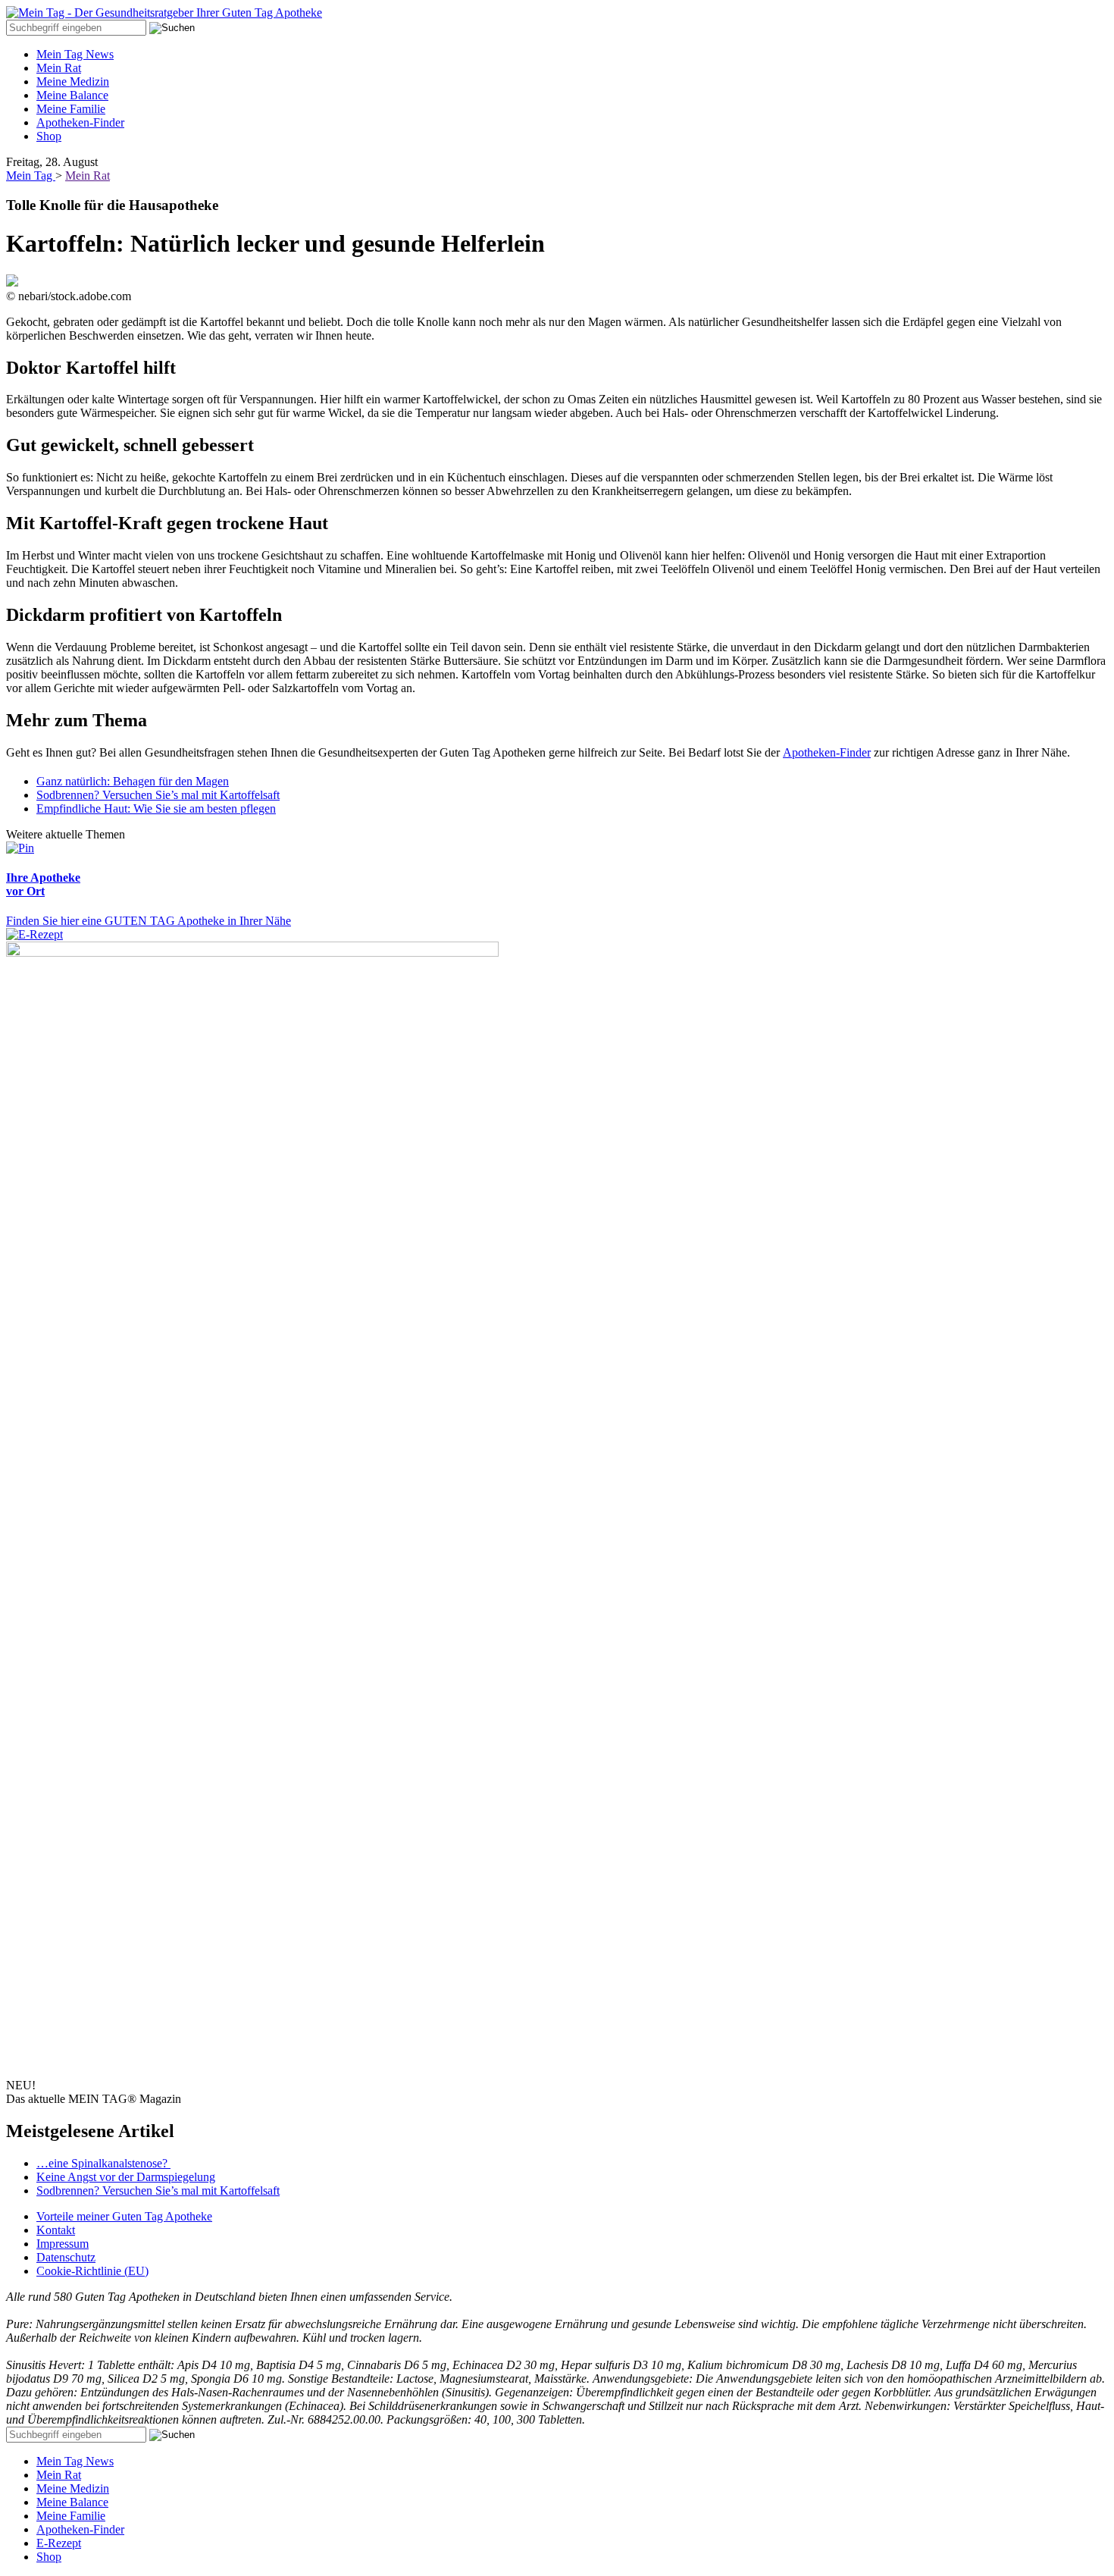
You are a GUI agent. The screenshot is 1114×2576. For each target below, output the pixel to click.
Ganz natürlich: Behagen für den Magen (133, 781)
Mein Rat (59, 68)
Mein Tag (31, 175)
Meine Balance (72, 95)
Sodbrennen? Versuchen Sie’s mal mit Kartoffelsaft (158, 795)
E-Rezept (59, 2543)
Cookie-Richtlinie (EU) (92, 2271)
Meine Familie (71, 109)
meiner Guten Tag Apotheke (124, 2216)
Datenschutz (66, 2257)
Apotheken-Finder (80, 122)
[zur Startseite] (164, 13)
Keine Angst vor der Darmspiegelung (126, 2177)
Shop (49, 136)
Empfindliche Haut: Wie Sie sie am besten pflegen (156, 809)
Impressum (63, 2244)
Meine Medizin (73, 81)
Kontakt (56, 2230)
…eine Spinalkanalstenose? (103, 2163)
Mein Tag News (75, 54)
